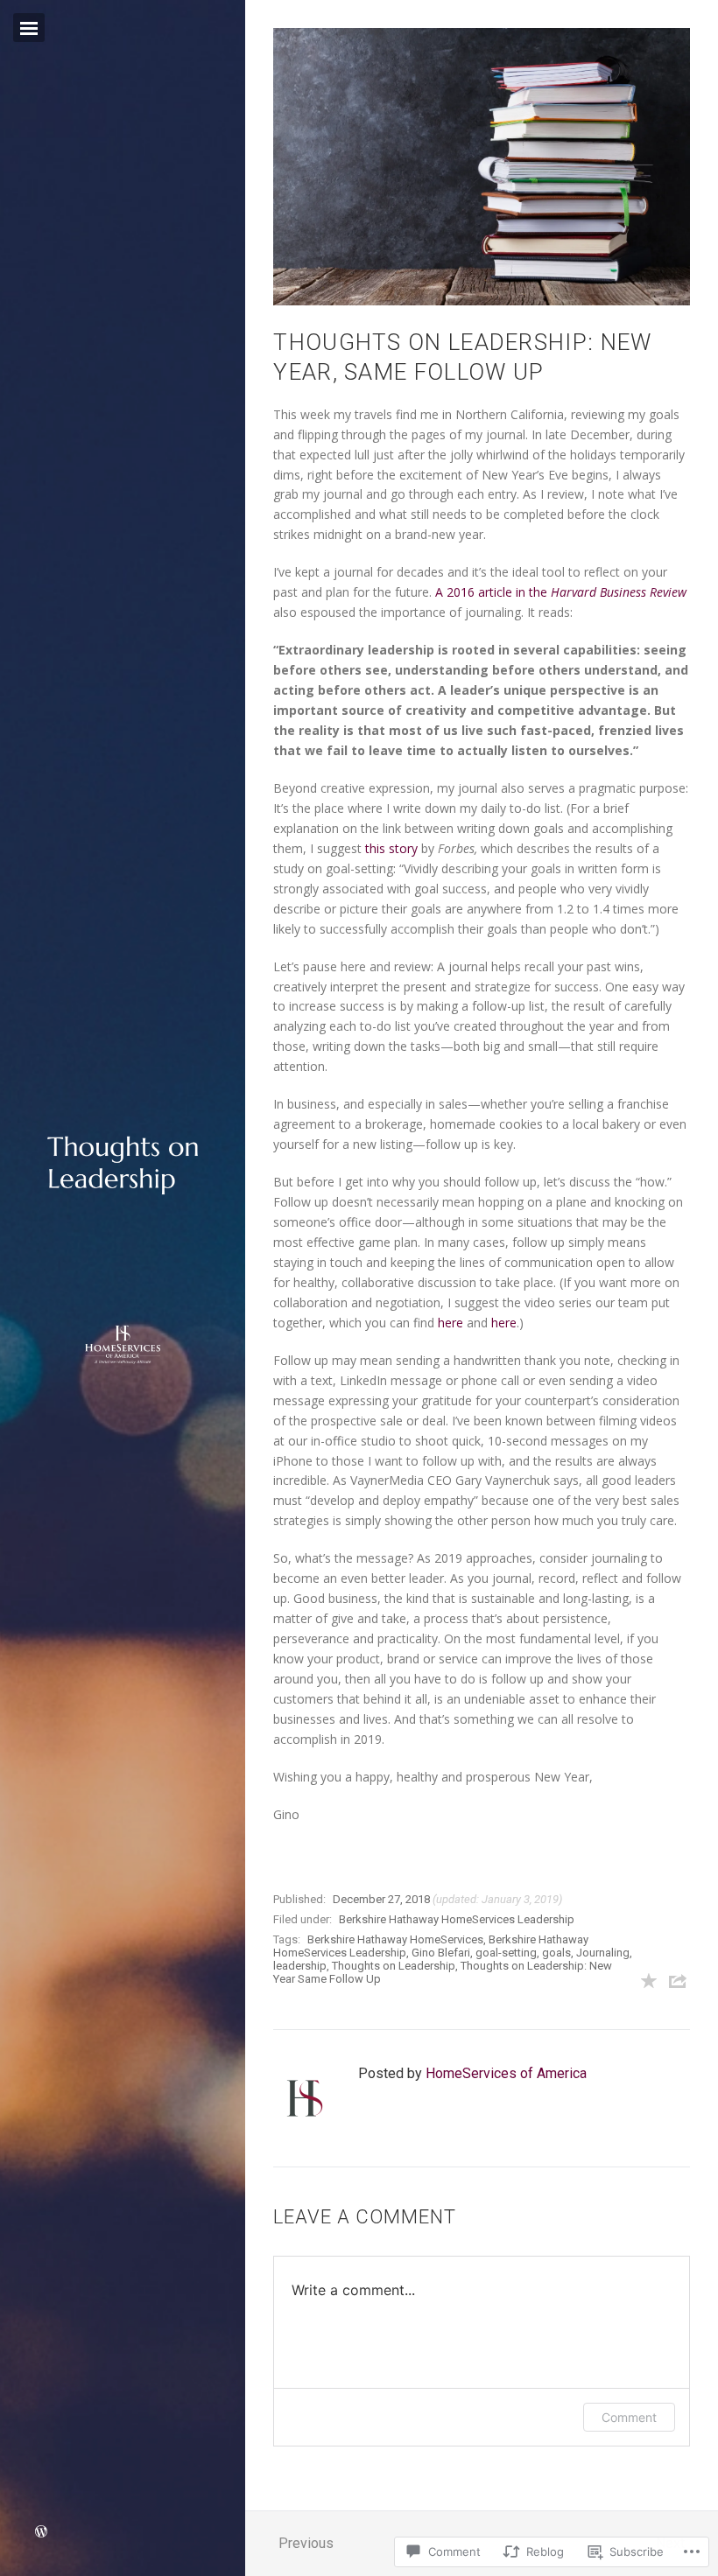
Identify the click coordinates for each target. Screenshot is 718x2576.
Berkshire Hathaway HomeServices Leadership (457, 1919)
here (451, 1323)
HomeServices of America (506, 2073)
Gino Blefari (441, 1953)
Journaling (603, 1953)
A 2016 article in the (561, 592)
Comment (629, 2417)
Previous (306, 2543)
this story (391, 848)
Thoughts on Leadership (394, 1966)
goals (556, 1953)
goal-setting (506, 1953)
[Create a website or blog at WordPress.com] (41, 2533)
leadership (300, 1966)
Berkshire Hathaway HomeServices (395, 1939)
